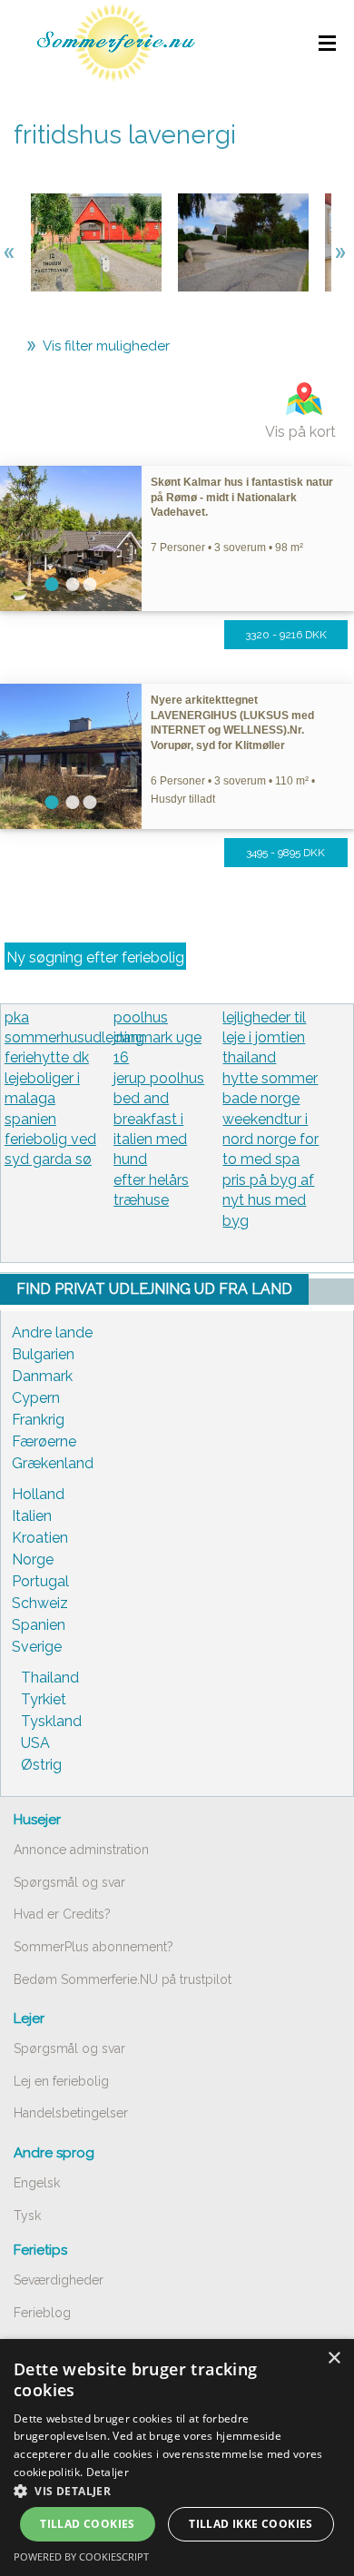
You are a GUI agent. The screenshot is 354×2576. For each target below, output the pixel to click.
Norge (33, 1559)
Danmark (42, 1376)
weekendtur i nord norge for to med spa (270, 1140)
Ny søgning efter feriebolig (95, 957)
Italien (32, 1516)
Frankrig (38, 1420)
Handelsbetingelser (71, 2113)
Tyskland (51, 1721)
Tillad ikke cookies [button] (251, 2524)
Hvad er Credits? (62, 1914)
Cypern (36, 1398)
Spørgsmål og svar (69, 1882)
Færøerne (44, 1441)
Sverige (37, 1647)
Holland (38, 1494)
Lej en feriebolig (61, 2081)
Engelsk (37, 2183)
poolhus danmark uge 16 (157, 1038)
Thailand (50, 1678)
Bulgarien (43, 1354)
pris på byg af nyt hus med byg (268, 1200)
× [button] (334, 2359)
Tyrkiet (44, 1699)
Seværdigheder (59, 2280)
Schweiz (40, 1603)
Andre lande (52, 1332)
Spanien (39, 1625)
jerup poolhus (159, 1078)
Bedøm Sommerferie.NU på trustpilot (123, 1979)
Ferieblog (42, 2313)
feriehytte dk (47, 1057)
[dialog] (177, 2458)
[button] (177, 2491)
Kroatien (40, 1538)
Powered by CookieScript (81, 2556)
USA (35, 1743)
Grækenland (53, 1463)
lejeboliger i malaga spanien (42, 1099)
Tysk (27, 2216)
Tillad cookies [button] (88, 2524)
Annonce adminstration (81, 1850)
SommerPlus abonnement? (93, 1947)
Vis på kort (300, 432)
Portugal (40, 1581)
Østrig (41, 1765)
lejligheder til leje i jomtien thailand (264, 1038)
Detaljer (108, 2472)
